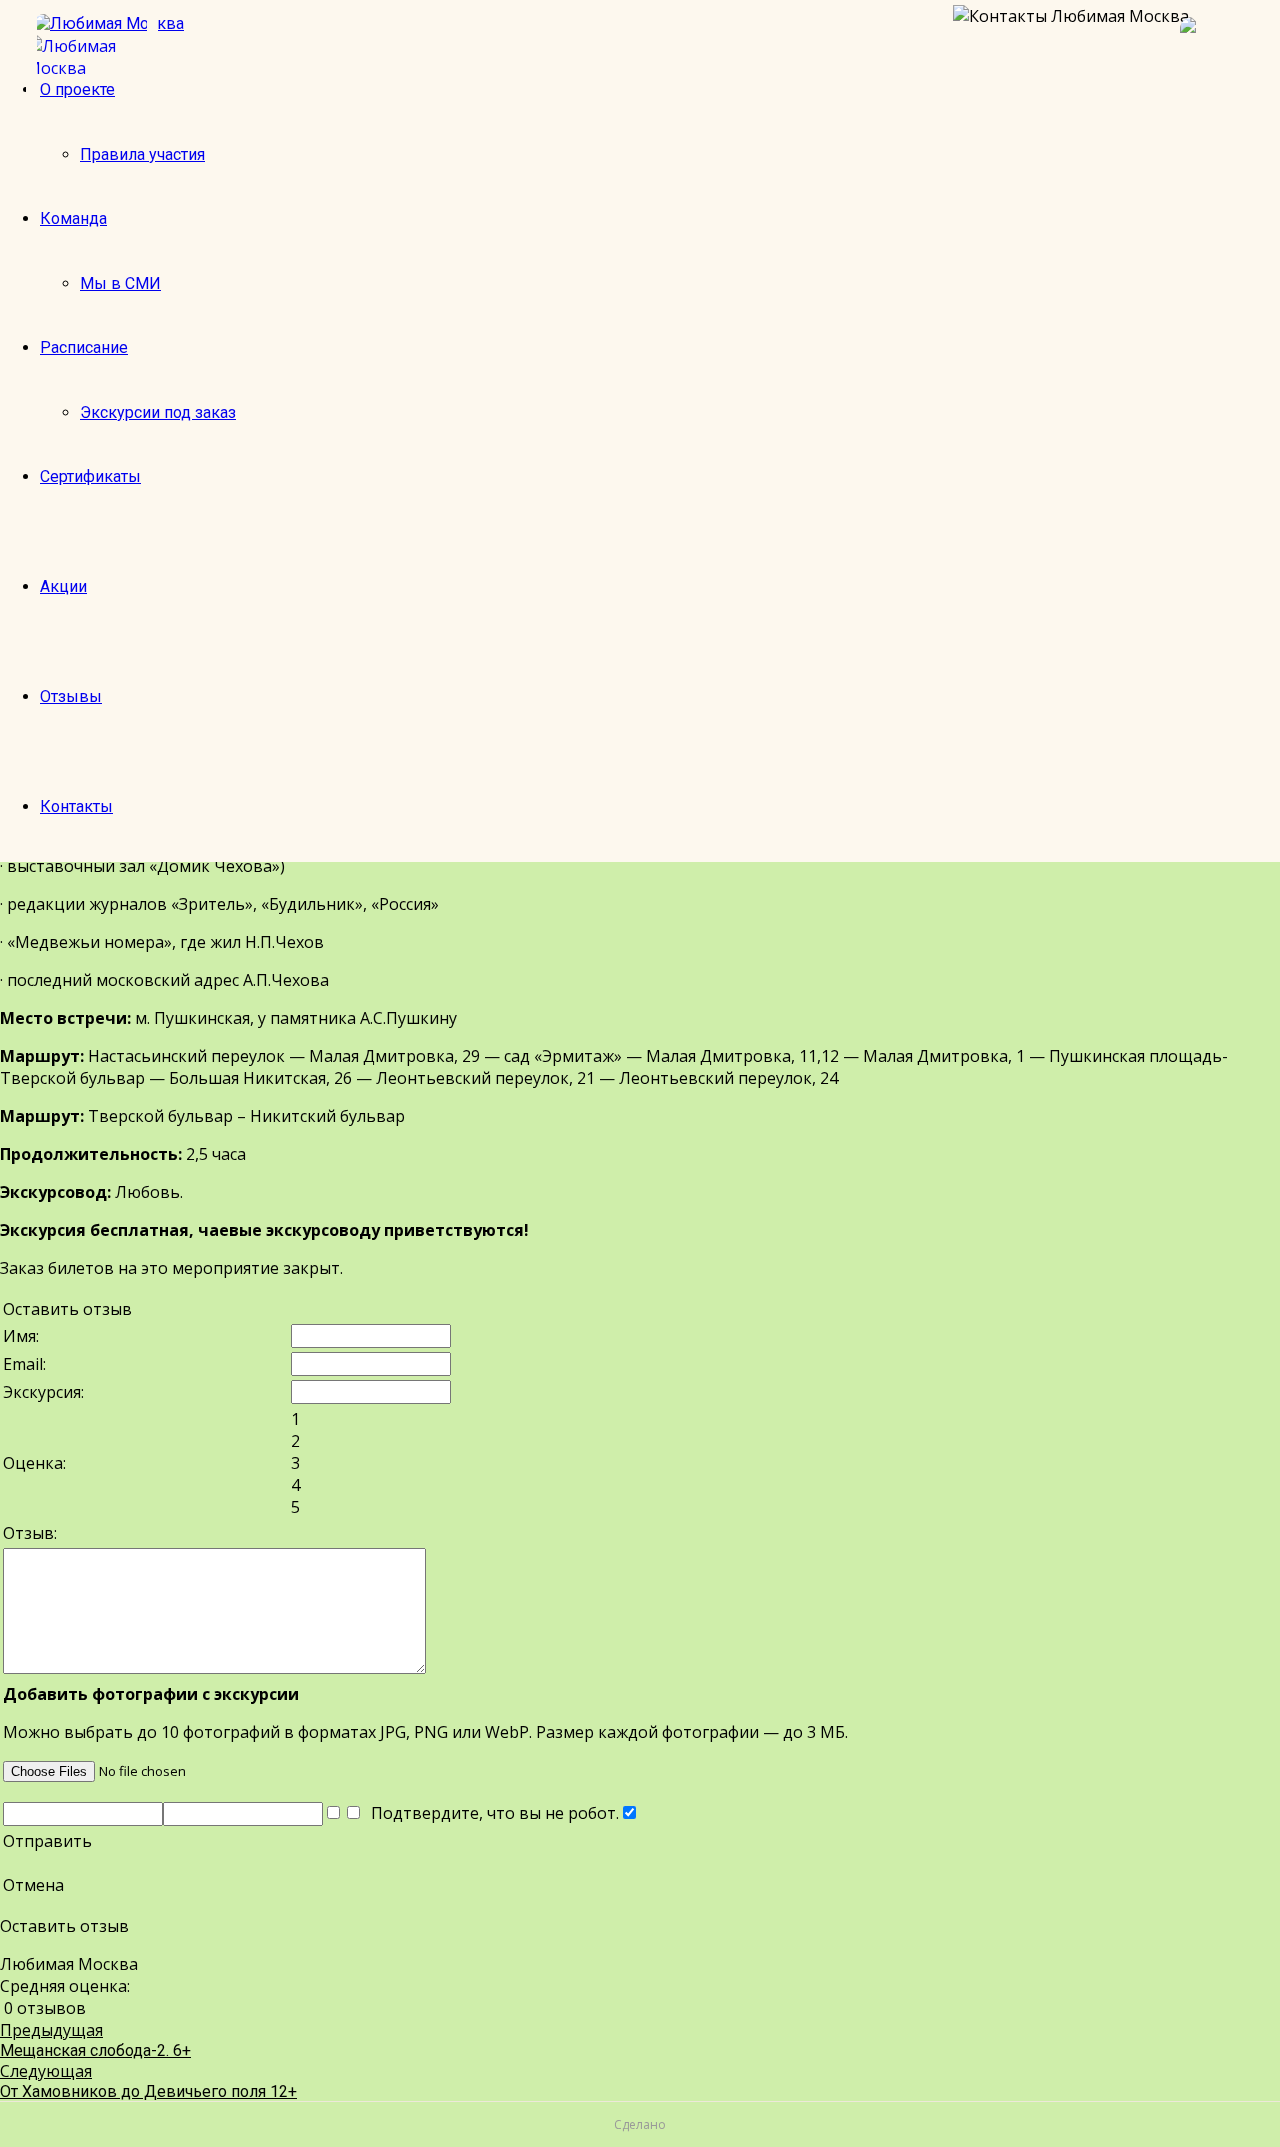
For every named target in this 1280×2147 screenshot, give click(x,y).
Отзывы (71, 696)
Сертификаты (90, 476)
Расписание (84, 347)
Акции (63, 586)
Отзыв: (30, 1533)
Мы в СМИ (120, 283)
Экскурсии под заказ (158, 412)
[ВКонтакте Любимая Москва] (1220, 57)
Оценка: (34, 1463)
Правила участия (142, 154)
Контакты (76, 806)
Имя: (21, 1336)
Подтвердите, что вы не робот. (491, 1813)
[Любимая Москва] (92, 57)
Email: (24, 1364)
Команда (73, 218)
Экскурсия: (43, 1392)
